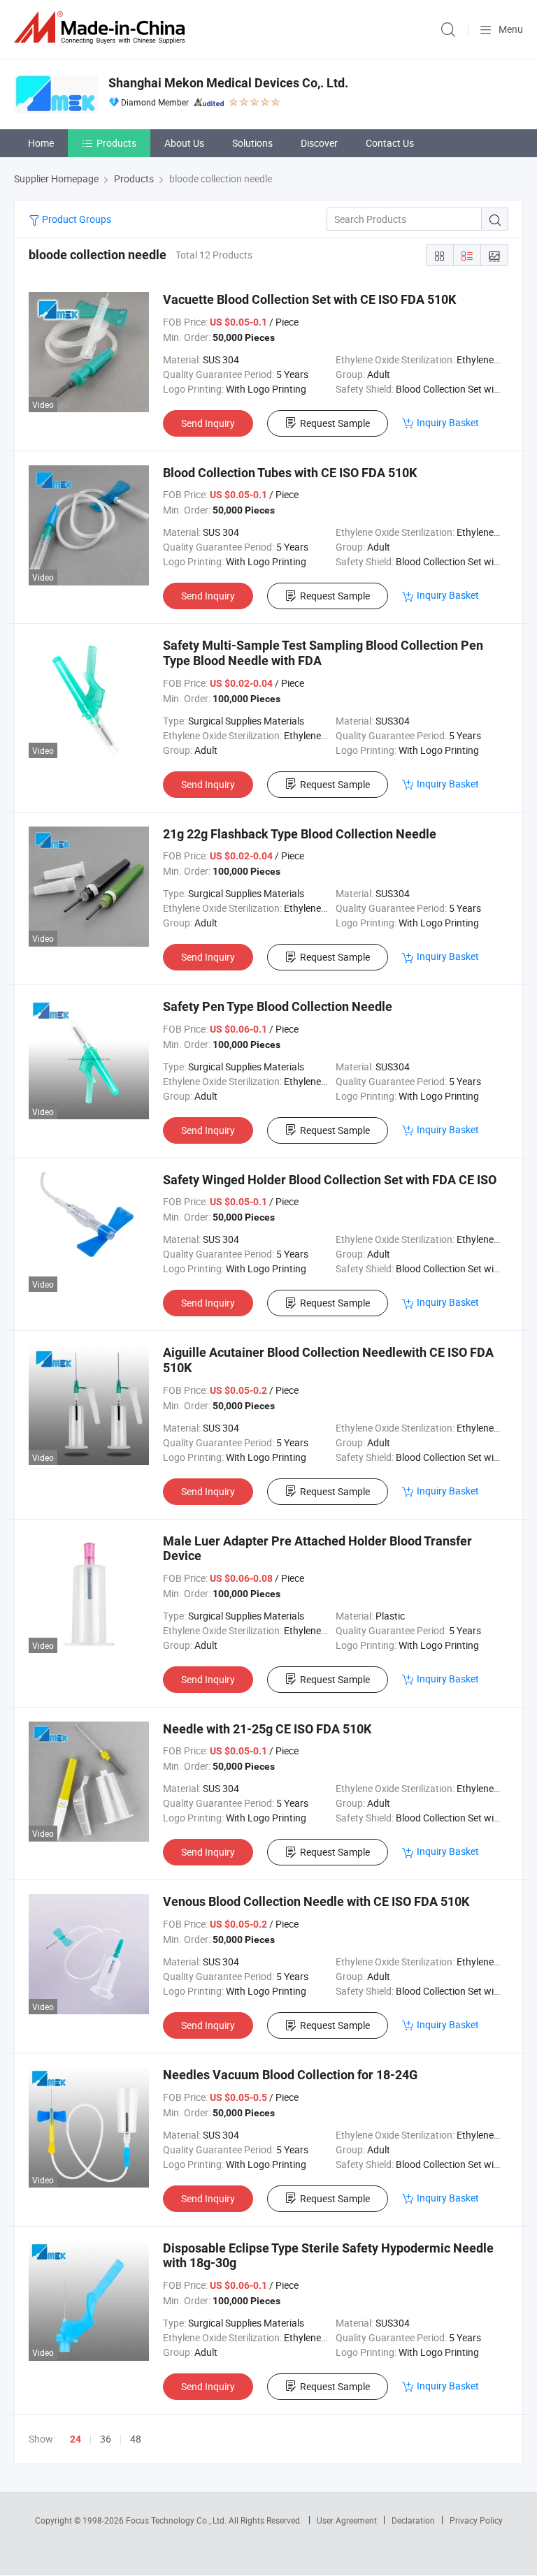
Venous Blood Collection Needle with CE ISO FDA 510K (316, 1901)
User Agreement (347, 2520)
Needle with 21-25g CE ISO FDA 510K (267, 1729)
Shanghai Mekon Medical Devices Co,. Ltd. (228, 83)
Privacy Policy (476, 2520)
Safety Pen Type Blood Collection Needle (278, 1006)
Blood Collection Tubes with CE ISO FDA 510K (290, 473)
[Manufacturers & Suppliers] (102, 28)
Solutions (252, 143)
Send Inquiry (208, 423)
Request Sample (335, 423)
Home (41, 143)
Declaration (413, 2520)
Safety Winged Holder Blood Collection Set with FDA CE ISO (330, 1180)
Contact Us (390, 143)
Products (116, 143)
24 (76, 2439)
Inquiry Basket (448, 422)
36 (106, 2439)
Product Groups (76, 219)
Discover (319, 143)
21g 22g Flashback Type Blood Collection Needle (300, 834)
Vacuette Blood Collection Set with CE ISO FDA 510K (309, 299)
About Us (184, 143)
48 (136, 2439)
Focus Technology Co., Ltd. (177, 2520)
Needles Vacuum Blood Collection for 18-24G (290, 2075)
